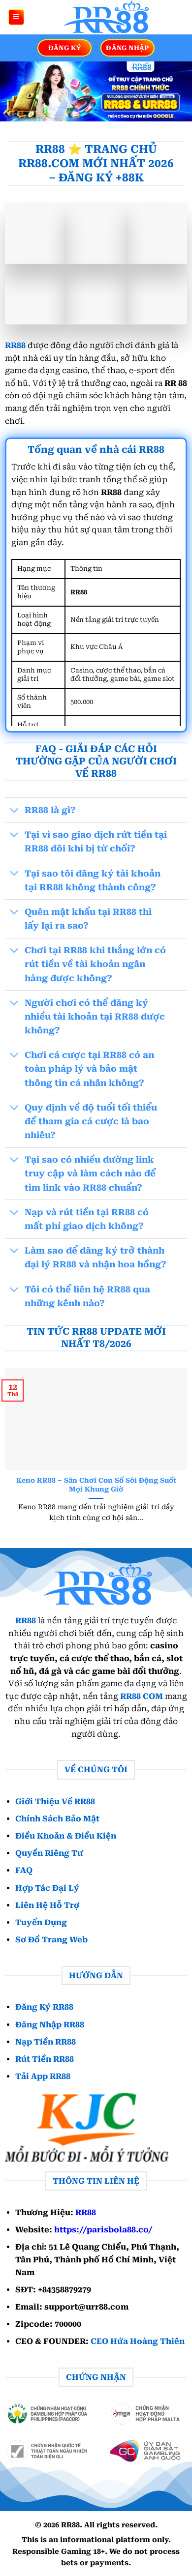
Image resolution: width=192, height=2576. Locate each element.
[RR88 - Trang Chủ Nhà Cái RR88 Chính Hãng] (105, 17)
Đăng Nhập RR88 (50, 2024)
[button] (16, 17)
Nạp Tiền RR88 (46, 2042)
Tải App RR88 (43, 2076)
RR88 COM (142, 1696)
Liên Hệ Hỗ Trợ (47, 1905)
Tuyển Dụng (41, 1922)
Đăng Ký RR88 (44, 2007)
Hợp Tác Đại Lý (47, 1888)
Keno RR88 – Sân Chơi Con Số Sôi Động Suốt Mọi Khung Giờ (96, 1485)
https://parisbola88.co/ (103, 2230)
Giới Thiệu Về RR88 (55, 1801)
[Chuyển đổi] (15, 811)
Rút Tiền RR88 (45, 2059)
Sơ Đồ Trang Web (51, 1940)
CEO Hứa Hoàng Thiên (138, 2341)
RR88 (15, 345)
